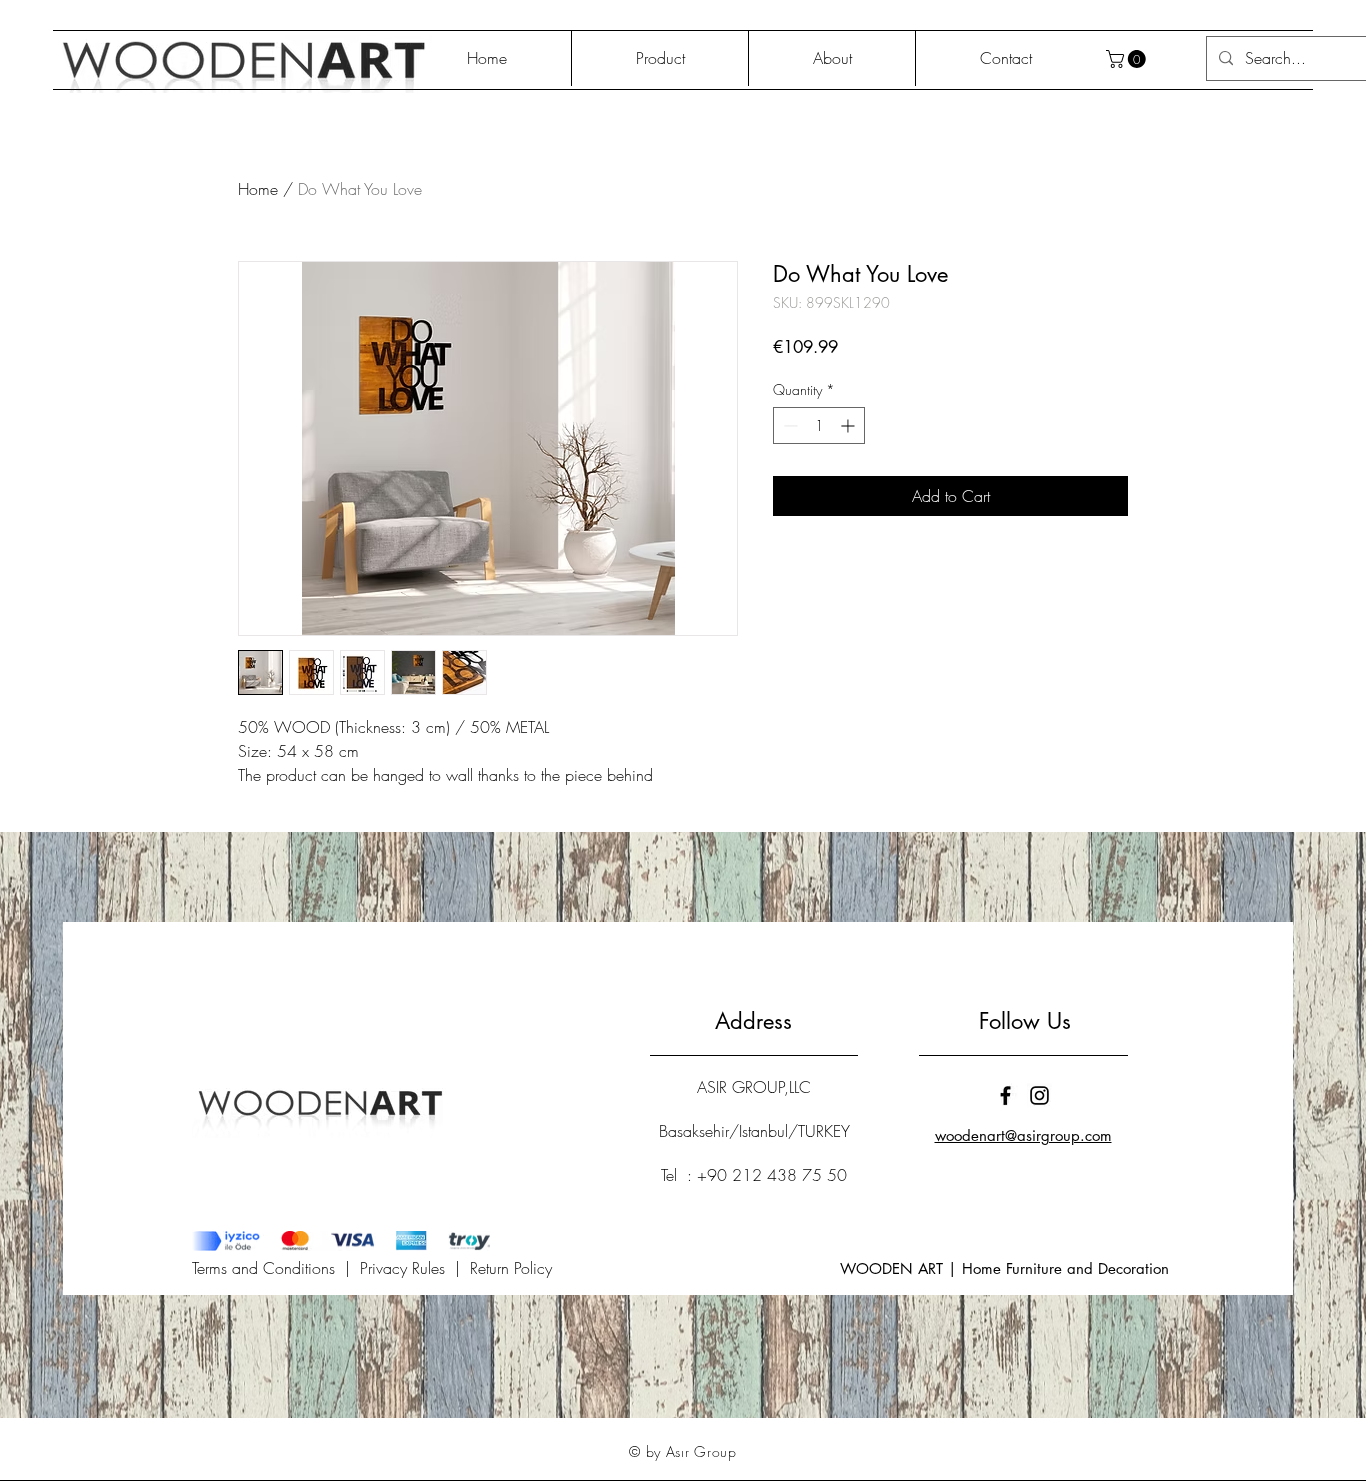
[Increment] (849, 425)
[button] (1128, 59)
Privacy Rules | (415, 1268)
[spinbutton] (819, 425)
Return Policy (511, 1268)
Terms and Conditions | (276, 1268)
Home (258, 189)
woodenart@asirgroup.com (1023, 1135)
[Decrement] (788, 425)
